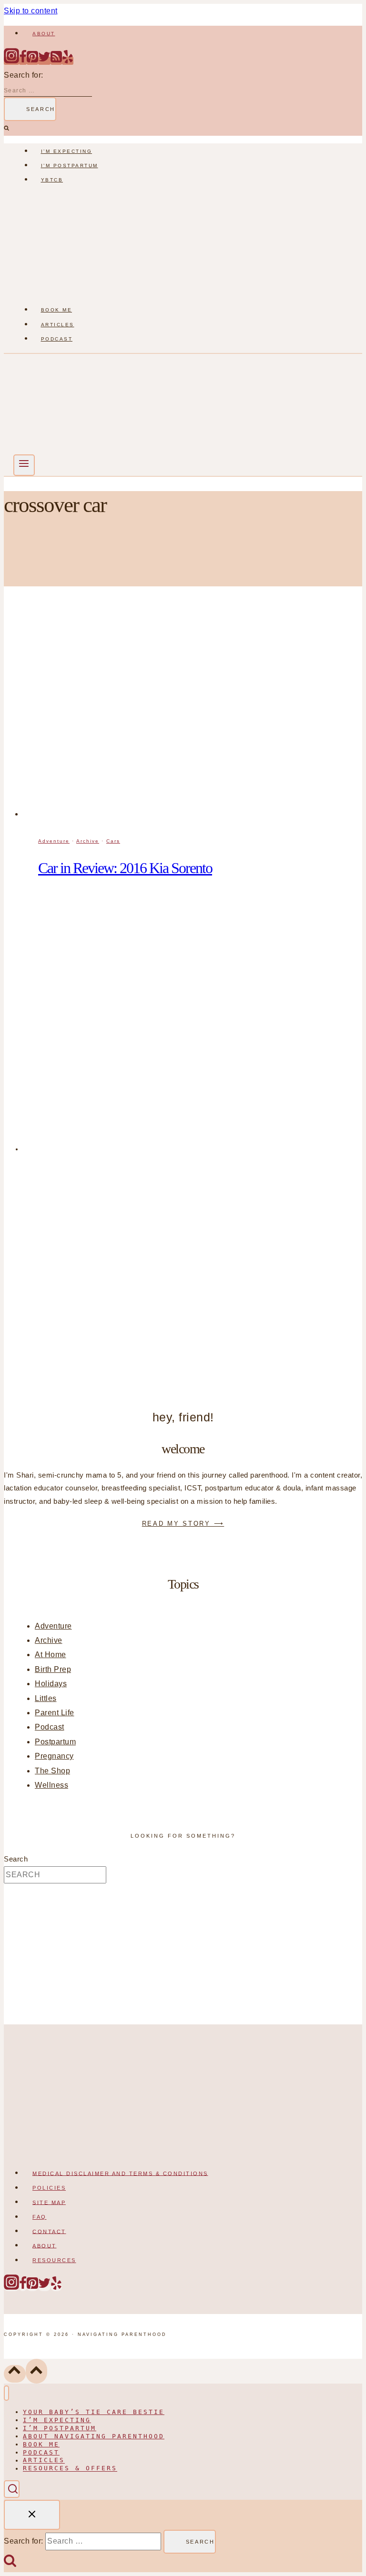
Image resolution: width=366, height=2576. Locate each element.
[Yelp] (68, 61)
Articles (58, 325)
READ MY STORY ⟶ (183, 1524)
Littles (46, 1698)
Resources (54, 2260)
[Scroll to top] (15, 2374)
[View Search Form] (12, 2489)
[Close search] (32, 2515)
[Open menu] (24, 465)
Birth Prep (53, 1669)
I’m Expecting (67, 151)
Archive (88, 841)
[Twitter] (44, 61)
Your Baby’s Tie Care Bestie (94, 2412)
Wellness (51, 1785)
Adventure (54, 841)
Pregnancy (54, 1756)
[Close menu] (6, 2393)
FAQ (40, 2217)
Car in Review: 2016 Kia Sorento (125, 868)
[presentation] (193, 715)
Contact (49, 2231)
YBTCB (52, 180)
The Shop (52, 1771)
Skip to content (31, 11)
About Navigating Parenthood (94, 2436)
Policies (49, 2188)
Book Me (57, 310)
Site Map (49, 2202)
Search (16, 1859)
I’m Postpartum (70, 166)
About (44, 34)
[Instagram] (11, 61)
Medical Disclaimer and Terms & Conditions (120, 2173)
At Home (51, 1655)
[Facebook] (23, 61)
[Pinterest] (32, 61)
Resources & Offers (70, 2469)
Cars (113, 841)
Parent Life (55, 1713)
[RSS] (56, 61)
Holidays (51, 1684)
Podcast (57, 339)
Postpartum (55, 1742)
